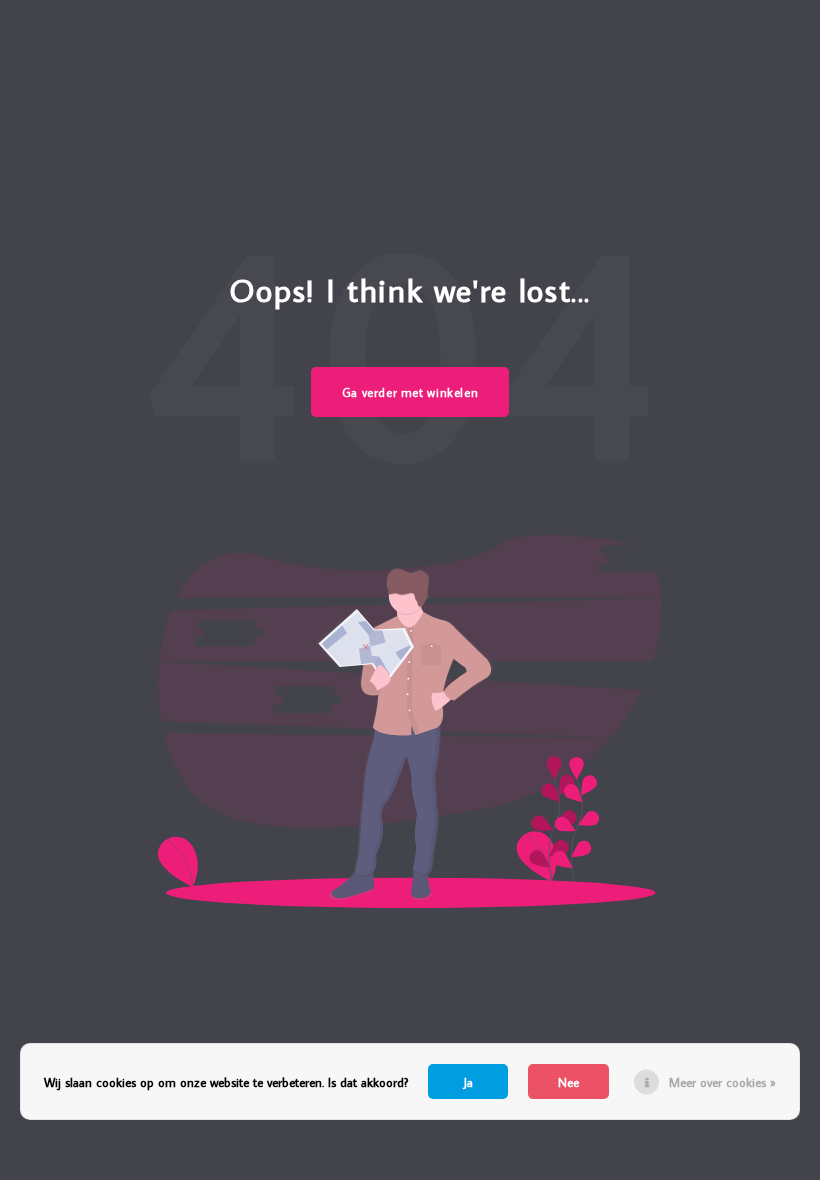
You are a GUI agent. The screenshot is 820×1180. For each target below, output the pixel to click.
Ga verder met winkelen (410, 392)
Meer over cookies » (722, 1082)
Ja (468, 1082)
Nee (568, 1082)
